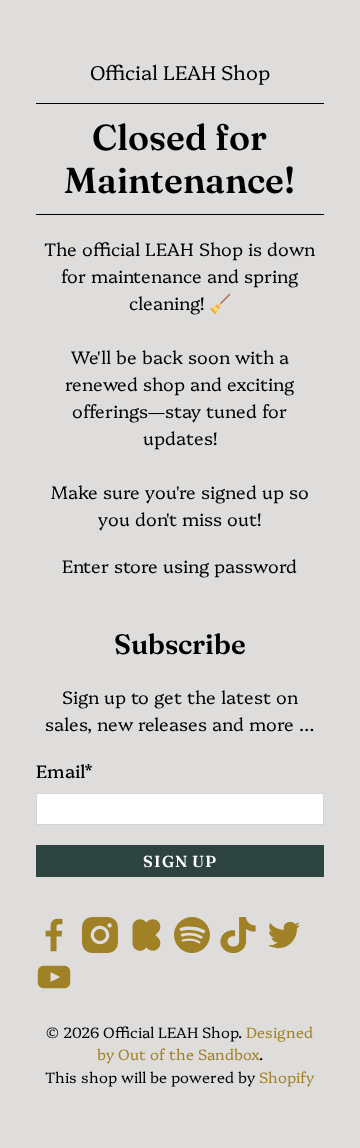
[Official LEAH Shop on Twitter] (284, 945)
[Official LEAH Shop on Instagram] (100, 945)
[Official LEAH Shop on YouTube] (54, 987)
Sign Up (180, 861)
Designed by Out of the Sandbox (205, 1043)
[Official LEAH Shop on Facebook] (54, 945)
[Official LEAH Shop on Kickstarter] (146, 945)
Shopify (286, 1076)
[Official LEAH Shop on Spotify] (192, 945)
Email (64, 770)
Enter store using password (179, 565)
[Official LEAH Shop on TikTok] (238, 945)
